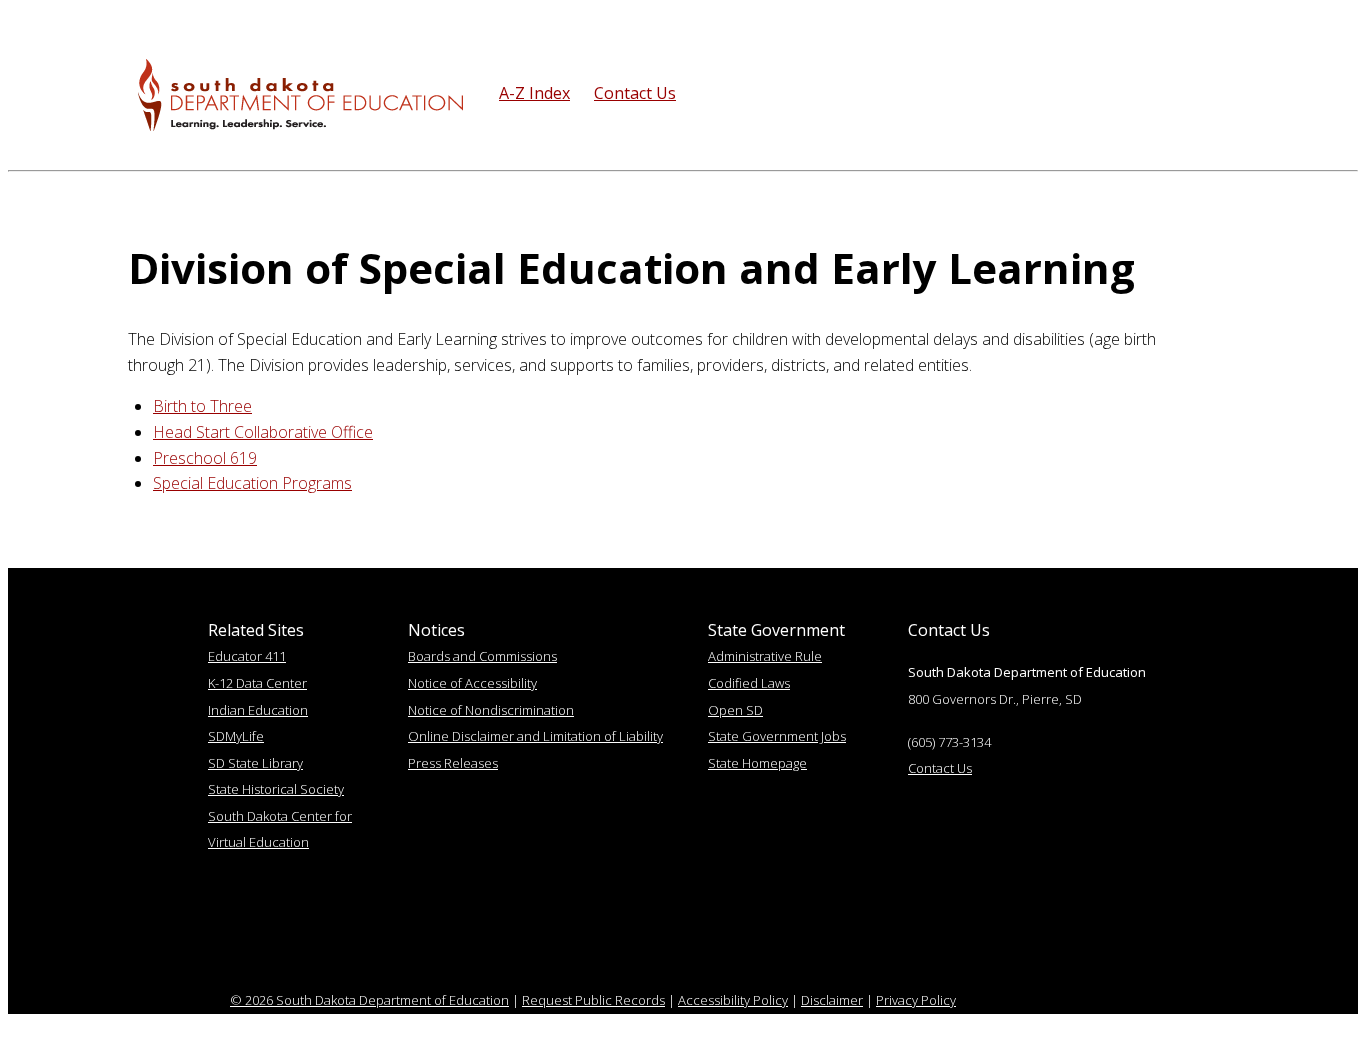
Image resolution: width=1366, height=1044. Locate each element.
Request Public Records (593, 1000)
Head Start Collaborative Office (263, 432)
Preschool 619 (205, 458)
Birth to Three (202, 406)
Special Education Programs (252, 483)
